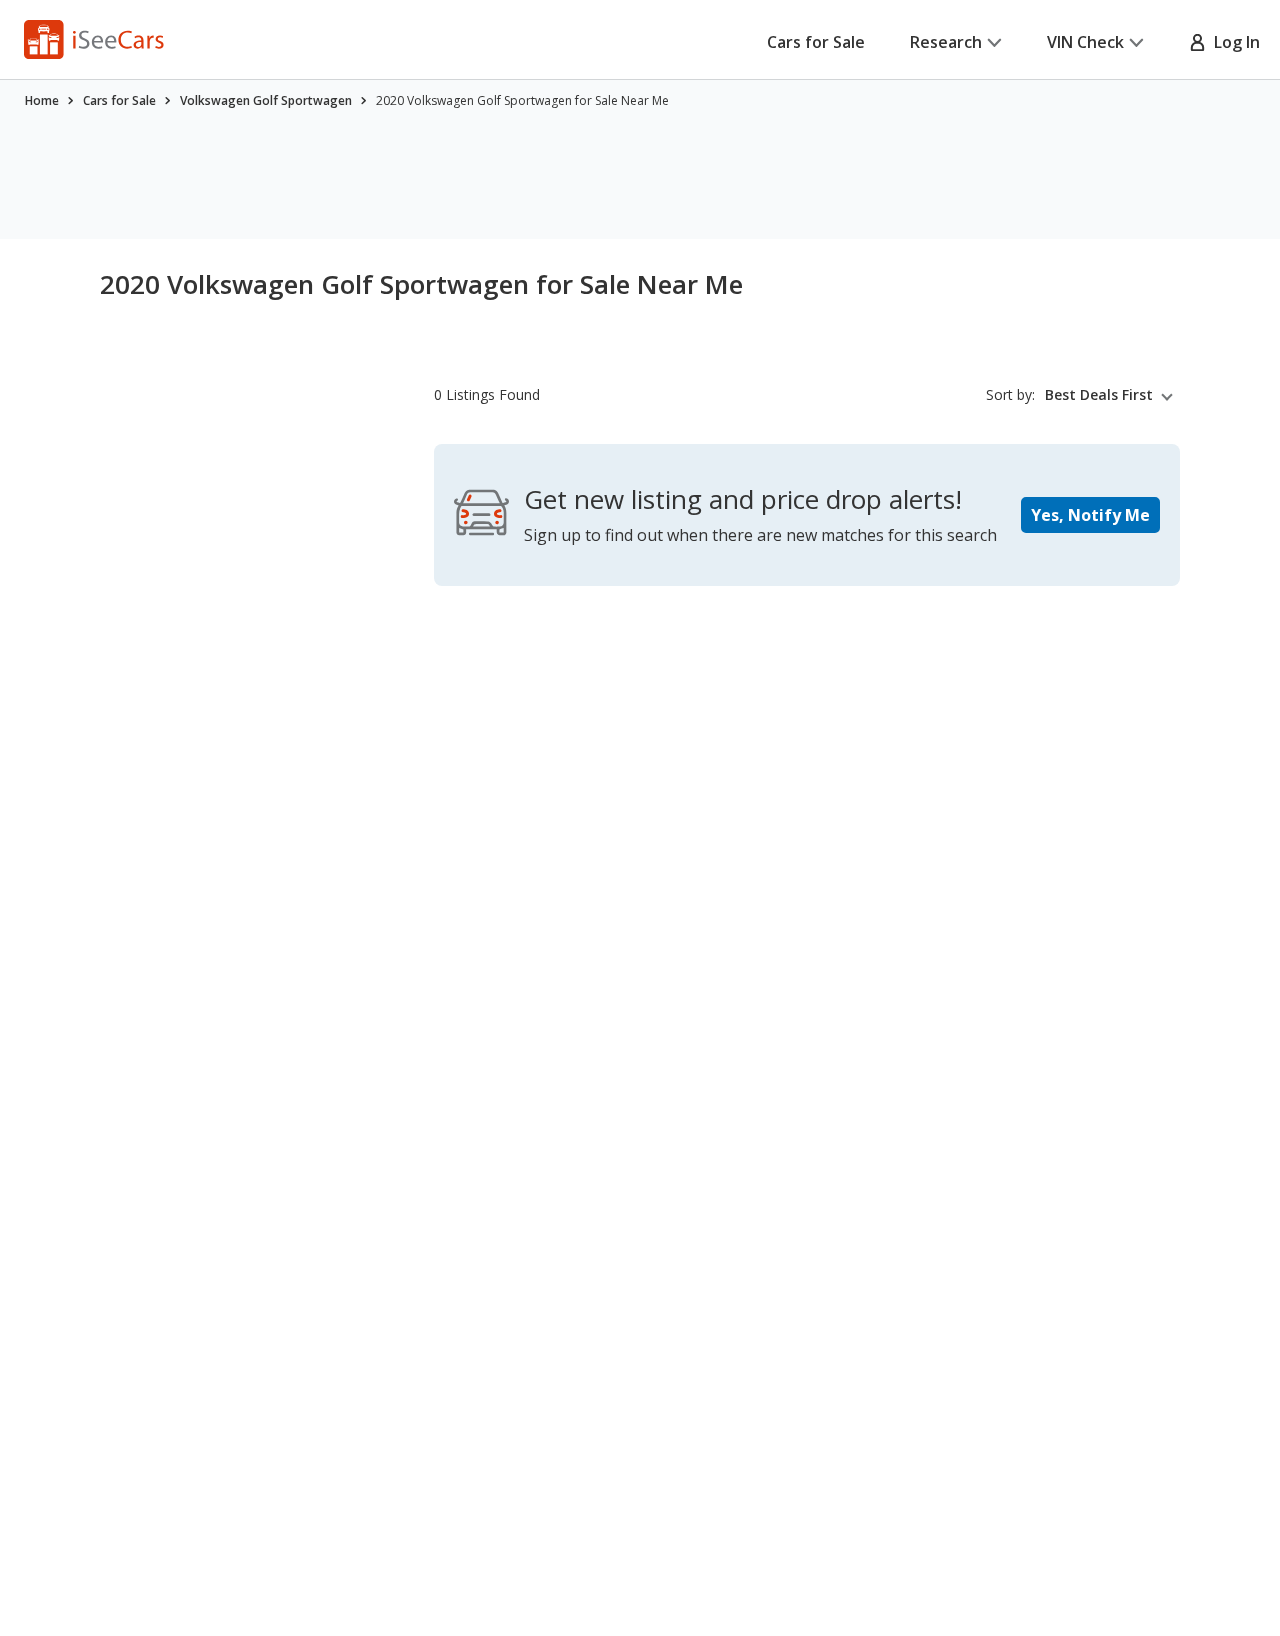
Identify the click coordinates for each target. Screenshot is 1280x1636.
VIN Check (1085, 42)
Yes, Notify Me (1090, 515)
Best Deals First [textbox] (1099, 395)
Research (946, 42)
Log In (1233, 42)
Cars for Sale (816, 42)
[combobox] (1112, 395)
